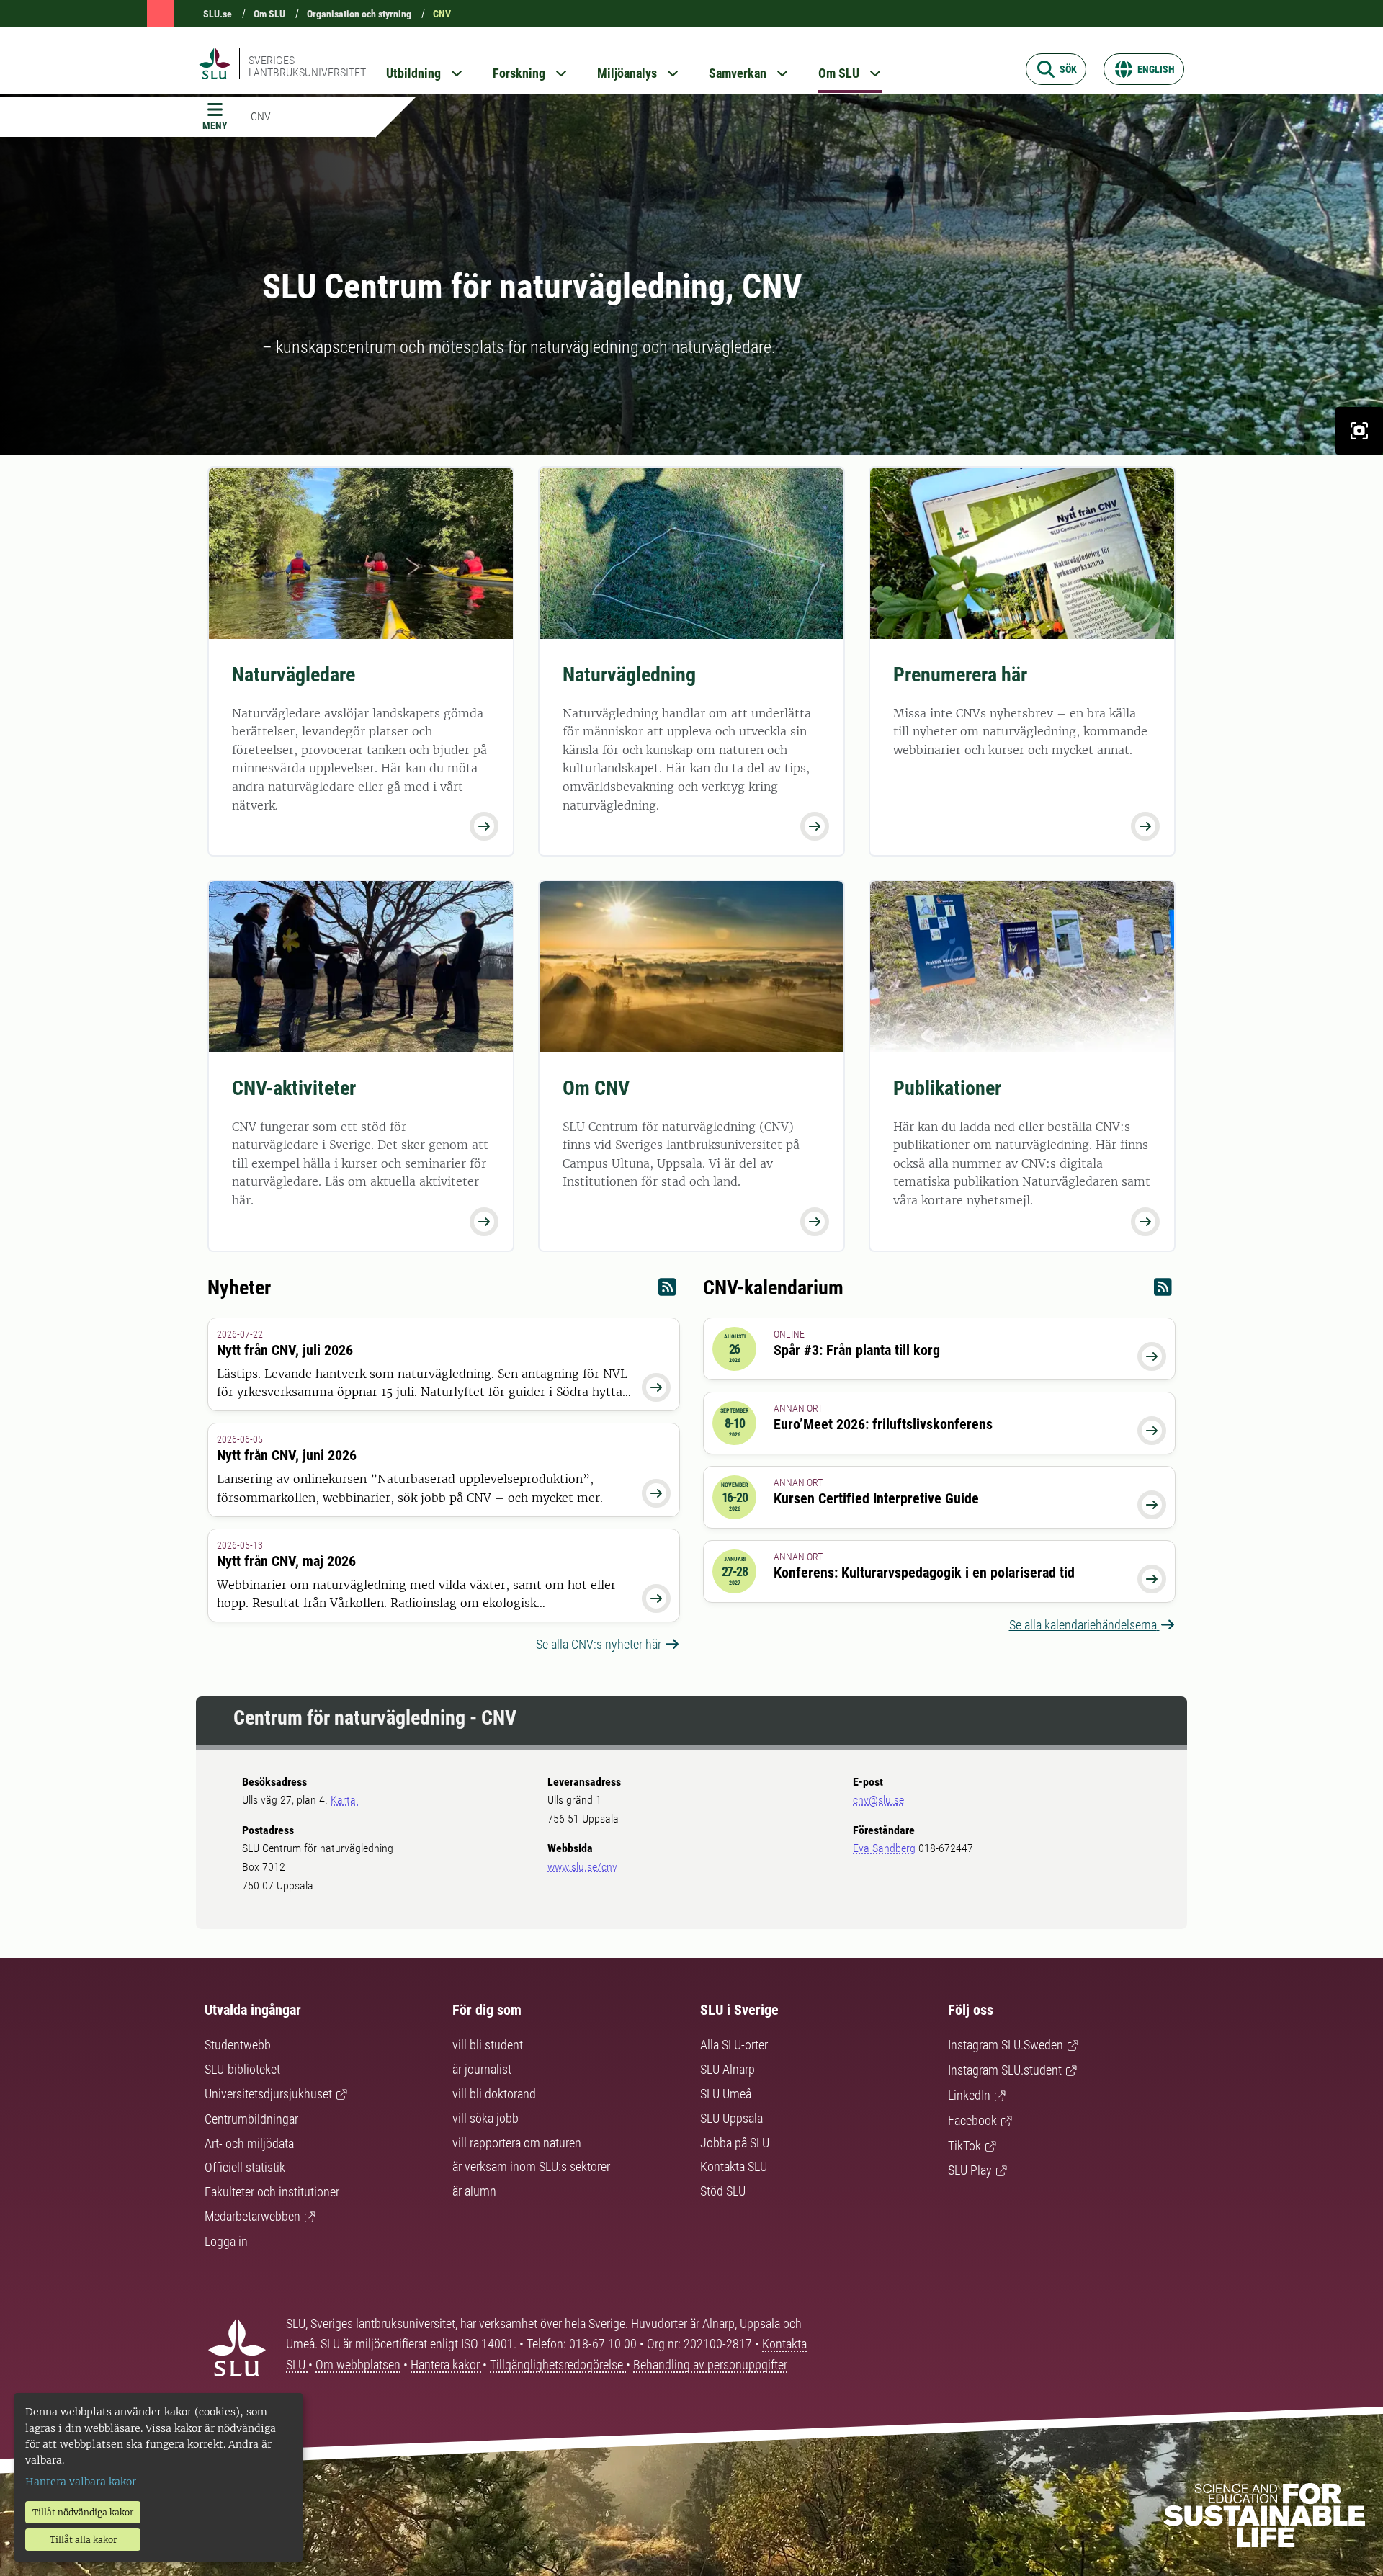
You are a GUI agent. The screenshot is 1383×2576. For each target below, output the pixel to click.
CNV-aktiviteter (294, 1088)
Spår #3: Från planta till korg (857, 1350)
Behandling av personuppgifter (710, 2365)
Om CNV (596, 1088)
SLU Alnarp (728, 2069)
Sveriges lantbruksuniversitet (307, 66)
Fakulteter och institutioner (272, 2192)
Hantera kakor (447, 2365)
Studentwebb (238, 2045)
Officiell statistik (245, 2167)
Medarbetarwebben (252, 2216)
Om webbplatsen (358, 2365)
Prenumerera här (960, 675)
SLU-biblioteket (242, 2069)
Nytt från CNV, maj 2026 (286, 1561)
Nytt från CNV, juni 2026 (287, 1455)
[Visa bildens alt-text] (1359, 431)
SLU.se (218, 14)
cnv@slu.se (878, 1800)
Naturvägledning (629, 675)
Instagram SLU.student (1005, 2070)
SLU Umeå (726, 2094)
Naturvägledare (294, 675)
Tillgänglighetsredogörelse (558, 2365)
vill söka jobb (485, 2118)
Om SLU (269, 14)
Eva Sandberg (884, 1848)
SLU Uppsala (731, 2118)
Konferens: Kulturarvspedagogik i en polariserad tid (924, 1573)
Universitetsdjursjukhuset (268, 2094)
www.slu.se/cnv (582, 1867)
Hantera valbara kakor (81, 2482)
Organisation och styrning (359, 14)
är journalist (482, 2069)
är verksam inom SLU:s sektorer (531, 2166)
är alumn (474, 2191)
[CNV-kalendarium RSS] (1163, 1291)
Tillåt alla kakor (83, 2540)
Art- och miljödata (249, 2143)
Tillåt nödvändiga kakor (83, 2512)
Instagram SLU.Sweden (1006, 2045)
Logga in (226, 2241)
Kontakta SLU (734, 2166)
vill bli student (488, 2045)
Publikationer (947, 1088)
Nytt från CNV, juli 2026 (285, 1350)
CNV (442, 14)
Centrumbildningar (251, 2119)
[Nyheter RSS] (667, 1291)
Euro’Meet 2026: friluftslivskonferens (883, 1424)
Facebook (972, 2120)
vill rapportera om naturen (517, 2143)
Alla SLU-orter (734, 2045)
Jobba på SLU (735, 2143)
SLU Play (970, 2170)
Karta (345, 1800)
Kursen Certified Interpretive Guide (876, 1498)
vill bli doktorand (494, 2094)
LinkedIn (969, 2095)
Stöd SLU (723, 2191)
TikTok (964, 2146)
